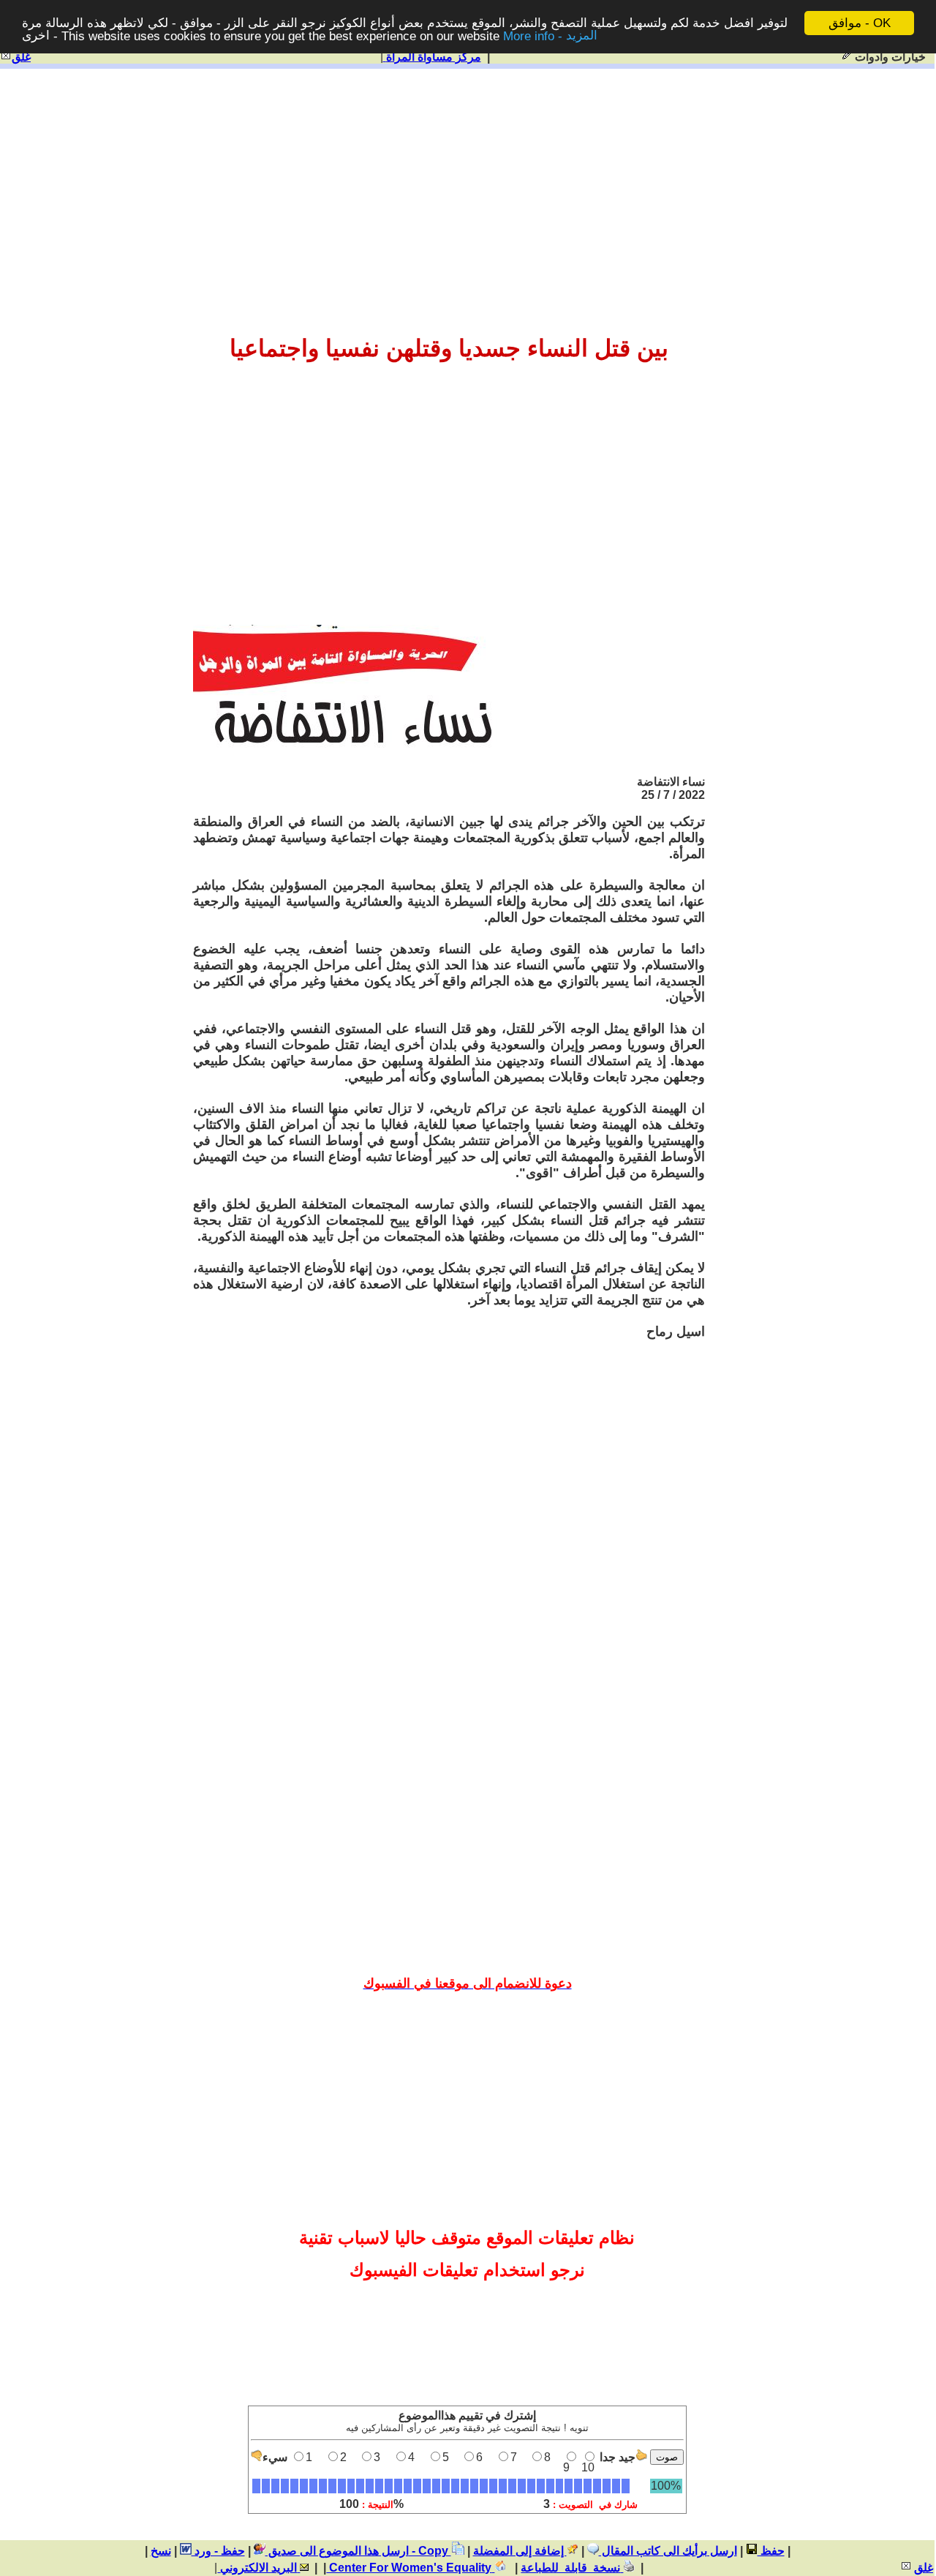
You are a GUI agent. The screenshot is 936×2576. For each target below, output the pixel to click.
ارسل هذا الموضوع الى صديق (337, 2551)
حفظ (771, 2551)
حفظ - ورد (218, 2551)
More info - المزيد (550, 36)
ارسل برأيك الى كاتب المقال (668, 2551)
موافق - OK (860, 23)
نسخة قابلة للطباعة (572, 2568)
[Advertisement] (467, 184)
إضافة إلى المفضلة (520, 2551)
